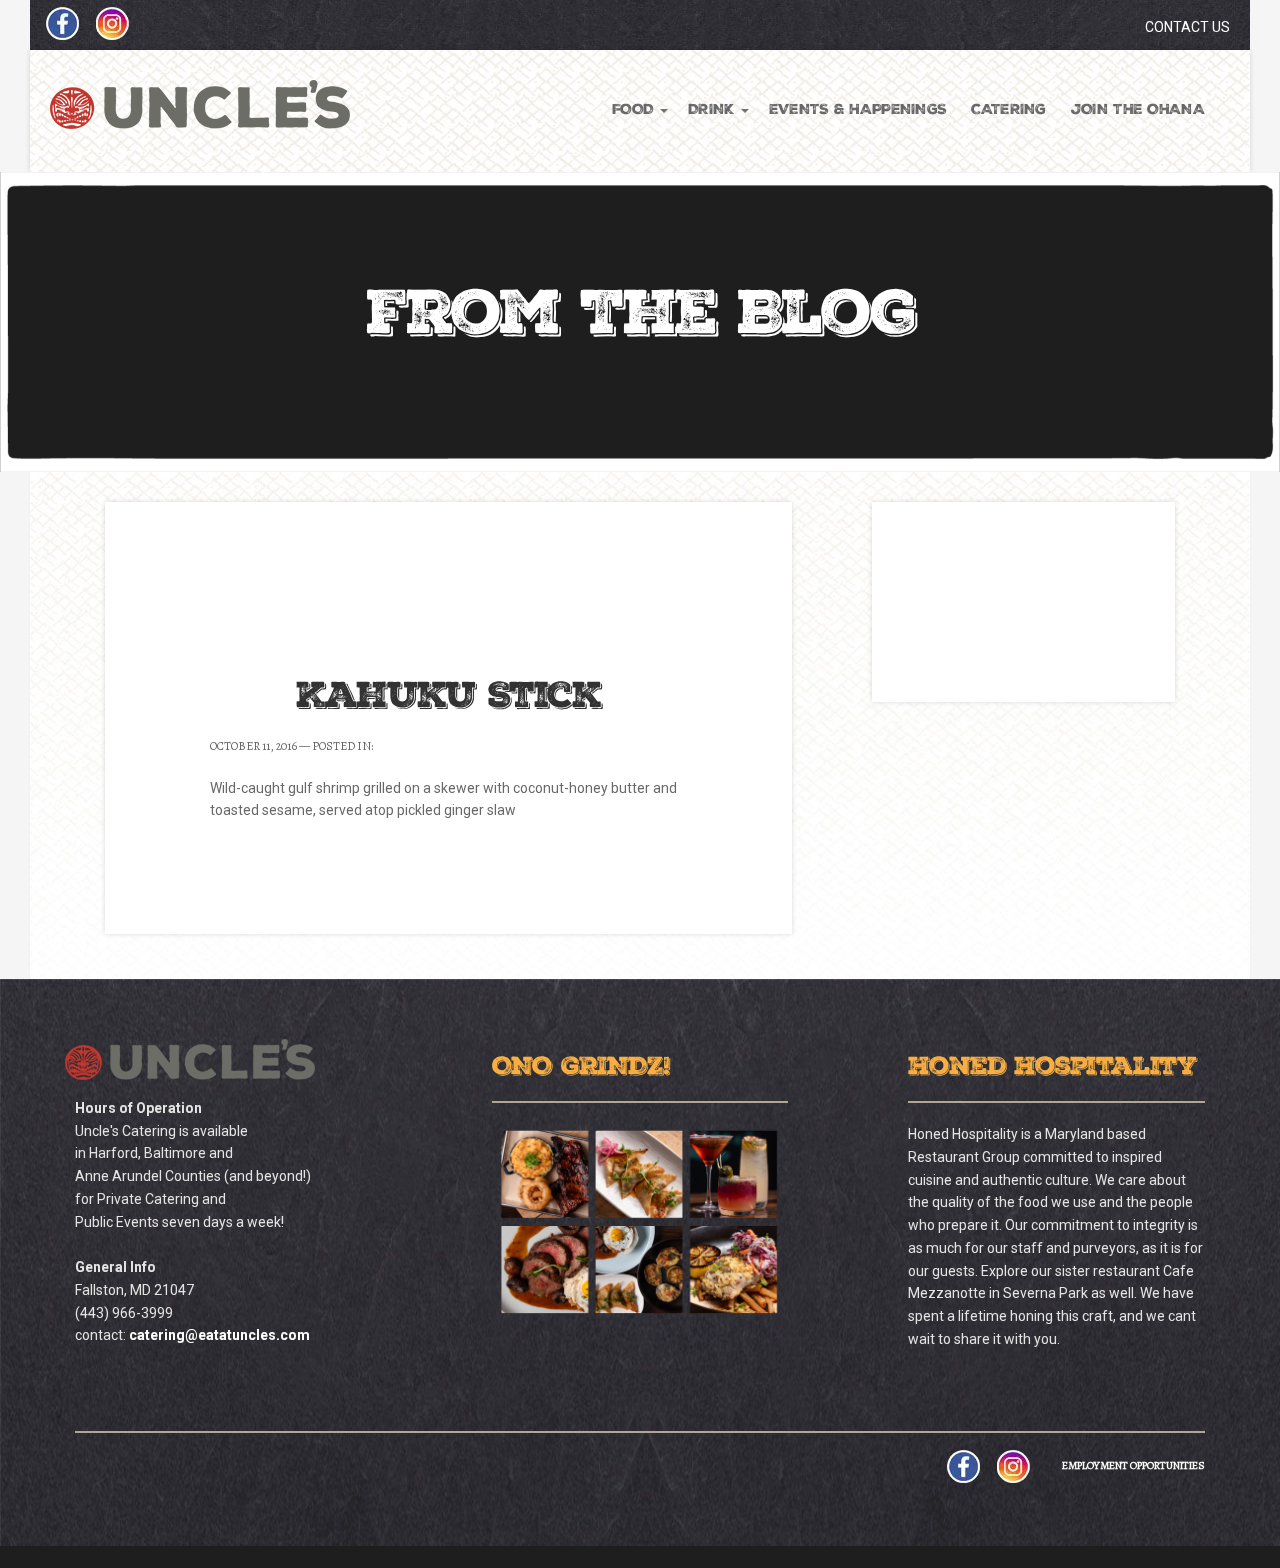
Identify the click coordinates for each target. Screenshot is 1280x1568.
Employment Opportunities (1133, 1465)
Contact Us (1187, 27)
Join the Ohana (1138, 110)
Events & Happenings (858, 110)
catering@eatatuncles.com (219, 1335)
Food (632, 110)
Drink (711, 110)
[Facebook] (55, 34)
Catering (1008, 110)
